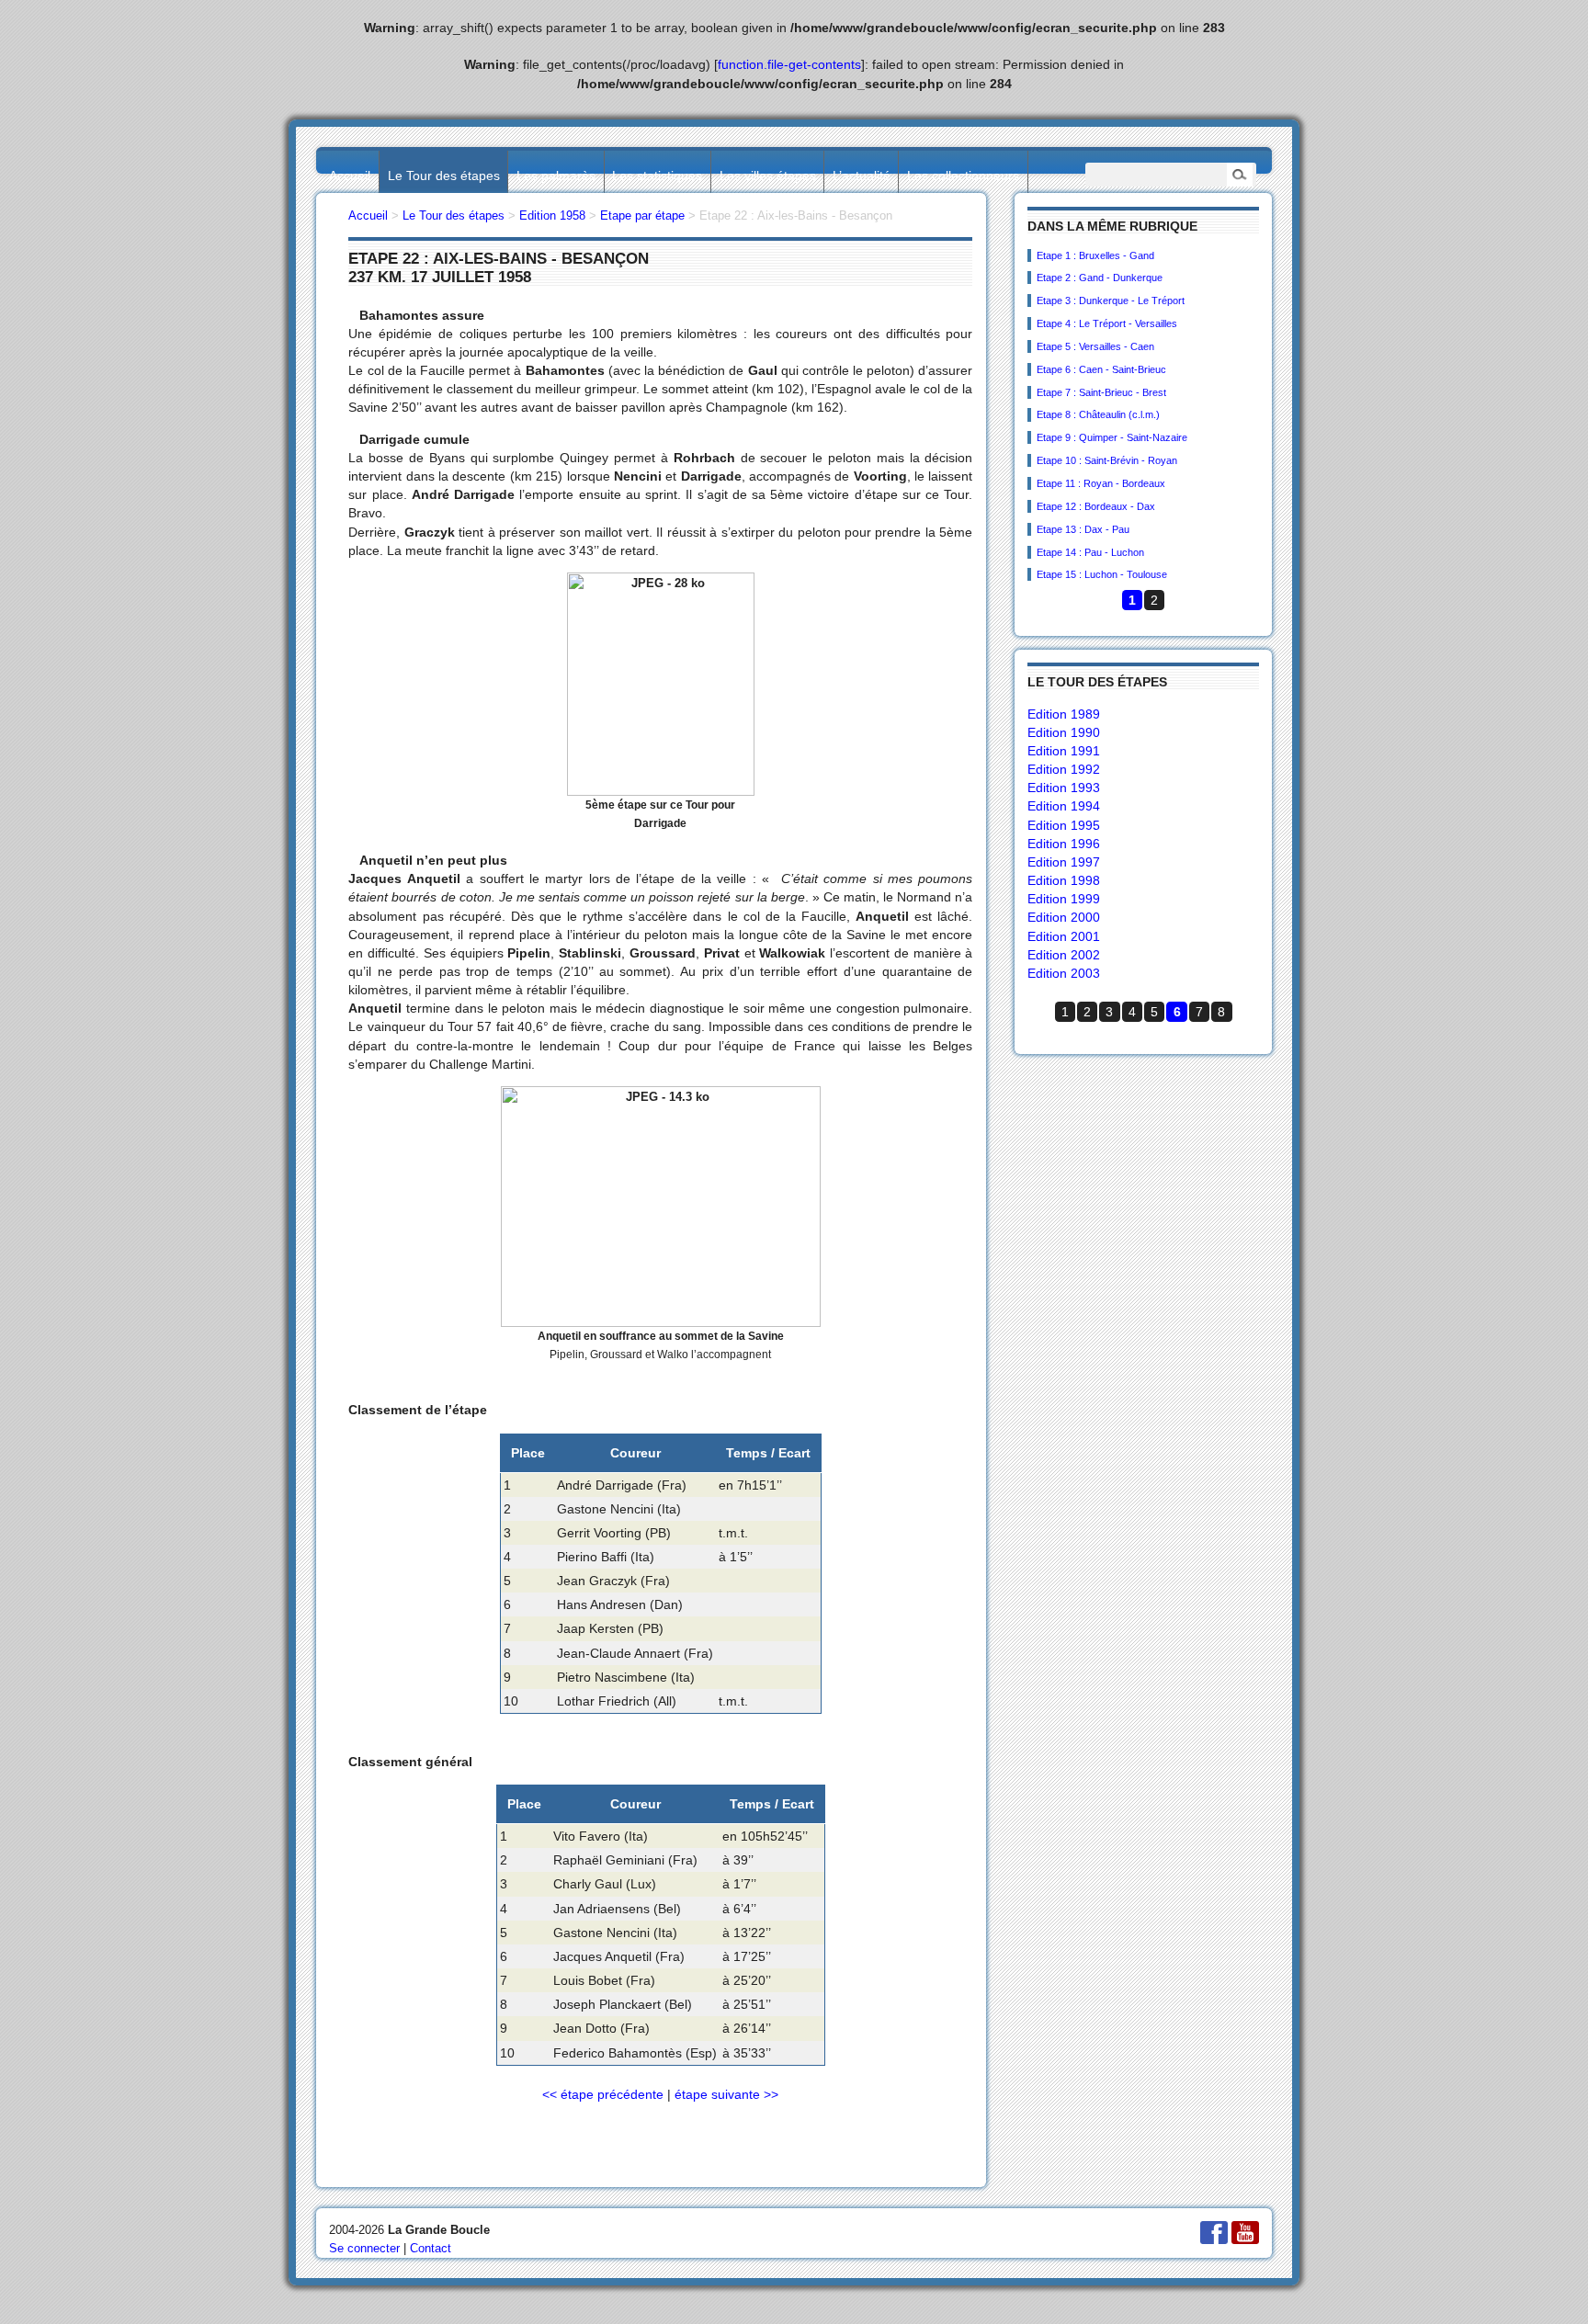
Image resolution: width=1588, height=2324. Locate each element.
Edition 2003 (1064, 973)
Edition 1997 (1064, 862)
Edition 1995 (1064, 825)
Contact (431, 2248)
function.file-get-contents (789, 64)
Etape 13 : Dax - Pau (1083, 529)
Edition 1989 (1064, 714)
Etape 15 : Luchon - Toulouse (1102, 574)
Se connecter (364, 2248)
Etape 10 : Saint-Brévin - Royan (1107, 460)
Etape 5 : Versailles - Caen (1095, 346)
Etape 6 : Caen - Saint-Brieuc (1101, 369)
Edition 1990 (1064, 732)
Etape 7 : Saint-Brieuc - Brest (1101, 392)
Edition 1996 (1064, 844)
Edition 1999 (1064, 899)
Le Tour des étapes (444, 176)
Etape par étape (642, 215)
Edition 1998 (1064, 880)
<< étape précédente (603, 2094)
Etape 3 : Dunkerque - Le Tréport (1111, 300)
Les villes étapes (768, 176)
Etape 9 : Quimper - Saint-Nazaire (1112, 437)
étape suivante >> (726, 2094)
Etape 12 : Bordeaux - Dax (1096, 506)
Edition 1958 (552, 215)
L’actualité (862, 176)
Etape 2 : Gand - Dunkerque (1100, 278)
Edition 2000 (1064, 917)
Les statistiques (657, 176)
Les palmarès (556, 176)
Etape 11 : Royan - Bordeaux (1101, 483)
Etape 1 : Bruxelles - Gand (1095, 255)
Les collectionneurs (963, 176)
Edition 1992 (1064, 769)
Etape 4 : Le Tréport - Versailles (1107, 323)
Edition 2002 (1064, 955)
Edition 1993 (1064, 788)
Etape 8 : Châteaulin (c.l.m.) (1098, 414)
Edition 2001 (1064, 936)
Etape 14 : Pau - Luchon (1090, 552)
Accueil (350, 176)
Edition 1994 (1064, 806)
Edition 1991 (1064, 751)
